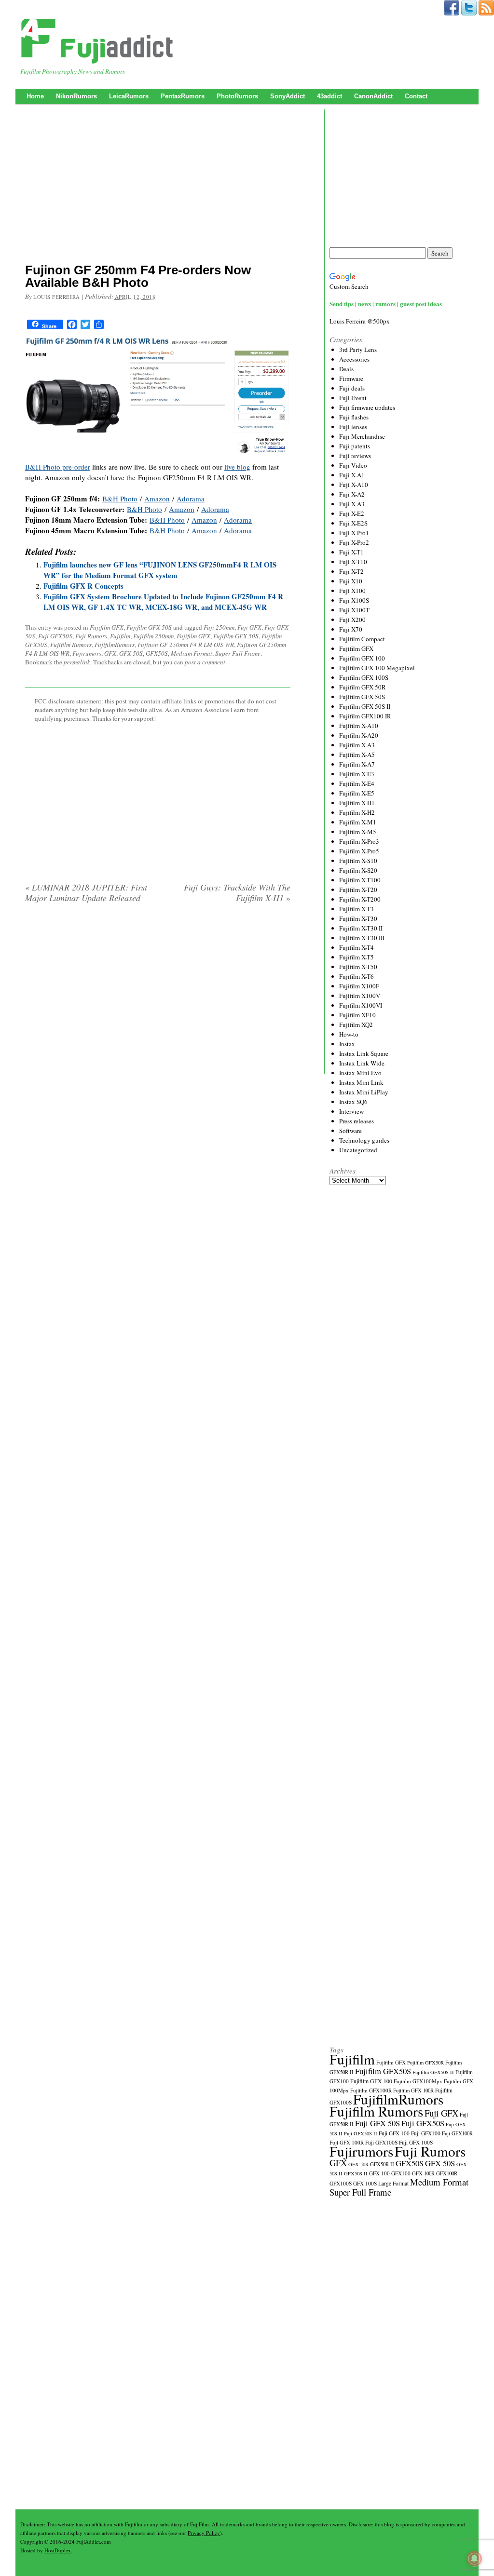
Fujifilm (120, 636)
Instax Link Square (364, 1053)
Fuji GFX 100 (394, 2133)
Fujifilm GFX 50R (363, 687)
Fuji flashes (354, 417)
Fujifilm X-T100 (360, 880)
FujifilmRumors (115, 645)
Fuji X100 (352, 591)
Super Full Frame (238, 653)
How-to (349, 1034)
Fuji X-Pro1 (354, 533)
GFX (110, 653)
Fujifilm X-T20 (358, 890)
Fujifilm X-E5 (357, 793)
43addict (329, 96)
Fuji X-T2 (351, 571)
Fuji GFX (249, 627)
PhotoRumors (237, 96)
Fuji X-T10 (353, 562)
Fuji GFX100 (426, 2133)
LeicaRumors (129, 96)
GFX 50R (358, 2164)
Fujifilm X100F (359, 986)
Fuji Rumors (91, 636)
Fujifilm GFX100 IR (365, 716)
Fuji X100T (354, 610)
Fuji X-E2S (353, 523)
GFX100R (447, 2173)
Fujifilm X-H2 (357, 812)
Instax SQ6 (353, 1102)
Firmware (351, 378)
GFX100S (341, 2183)
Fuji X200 (352, 620)
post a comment (205, 662)
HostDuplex (58, 2550)
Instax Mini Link (361, 1082)
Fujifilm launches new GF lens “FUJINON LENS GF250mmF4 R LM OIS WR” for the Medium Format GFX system (160, 570)
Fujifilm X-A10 (359, 726)
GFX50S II (356, 2173)
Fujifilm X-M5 (358, 832)
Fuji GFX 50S (377, 2123)
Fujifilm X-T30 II (361, 928)
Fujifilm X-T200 (360, 899)
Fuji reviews (355, 456)
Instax (347, 1044)
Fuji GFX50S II (361, 2133)
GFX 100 (379, 2173)
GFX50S (157, 653)
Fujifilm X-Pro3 (359, 841)
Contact (416, 96)
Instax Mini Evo (360, 1073)
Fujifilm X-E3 (357, 774)
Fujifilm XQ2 (356, 1025)
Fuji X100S (354, 600)
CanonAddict (373, 96)
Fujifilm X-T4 (357, 947)
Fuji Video (353, 465)
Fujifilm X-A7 (357, 764)
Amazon (157, 499)
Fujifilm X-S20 (358, 870)
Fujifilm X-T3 (357, 909)
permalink (77, 662)
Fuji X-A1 (352, 475)
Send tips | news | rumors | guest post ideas (386, 303)
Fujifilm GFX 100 (362, 658)
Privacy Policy (204, 2533)
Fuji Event (353, 398)
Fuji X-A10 (354, 485)
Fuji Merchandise (362, 436)
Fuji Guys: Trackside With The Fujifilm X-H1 (237, 892)
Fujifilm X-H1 (357, 803)
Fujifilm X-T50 (358, 967)
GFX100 (401, 2173)
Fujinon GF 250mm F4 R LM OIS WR (186, 645)
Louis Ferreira (57, 297)
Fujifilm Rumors (71, 645)
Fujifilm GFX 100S (364, 677)
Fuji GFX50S (55, 636)
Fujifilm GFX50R (425, 2063)
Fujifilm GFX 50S (149, 627)
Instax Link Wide (362, 1063)
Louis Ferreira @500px (360, 321)
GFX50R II (382, 2164)
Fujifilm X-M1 (358, 822)
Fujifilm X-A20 (359, 735)
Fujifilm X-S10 (358, 861)
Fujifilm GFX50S (383, 2071)
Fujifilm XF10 (357, 1015)
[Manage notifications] (474, 2559)
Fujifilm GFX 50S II (365, 706)
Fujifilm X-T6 (357, 976)
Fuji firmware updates (367, 407)
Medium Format (192, 653)
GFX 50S (131, 653)
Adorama (191, 499)
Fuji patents (355, 446)
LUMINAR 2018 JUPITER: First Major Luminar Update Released (86, 892)
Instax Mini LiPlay (364, 1092)
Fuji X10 (351, 581)
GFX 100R (423, 2173)
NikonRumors (76, 96)
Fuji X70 (351, 629)
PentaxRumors (183, 96)
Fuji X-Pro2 (354, 542)
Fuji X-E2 (352, 513)
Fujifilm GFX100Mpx (418, 2081)
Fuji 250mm (219, 627)
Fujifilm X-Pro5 (359, 851)
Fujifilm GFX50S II (433, 2072)
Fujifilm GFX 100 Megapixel (377, 668)
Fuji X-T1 (351, 552)
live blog (237, 467)
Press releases (357, 1121)
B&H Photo (120, 499)
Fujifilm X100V (360, 996)
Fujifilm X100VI (361, 1005)
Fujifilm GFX (107, 627)
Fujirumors (87, 653)
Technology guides (364, 1140)
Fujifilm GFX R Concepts (83, 586)
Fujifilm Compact (362, 639)
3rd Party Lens (358, 350)
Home (35, 96)
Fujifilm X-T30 (358, 918)
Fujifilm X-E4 (357, 783)
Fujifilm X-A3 (357, 745)
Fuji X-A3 (352, 504)
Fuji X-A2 (352, 494)
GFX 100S (365, 2183)
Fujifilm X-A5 (357, 755)
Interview (351, 1111)
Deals (346, 369)
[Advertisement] (158, 186)
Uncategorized (358, 1150)
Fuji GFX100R (457, 2133)
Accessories (354, 359)
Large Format (393, 2183)
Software (350, 1131)
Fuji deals (352, 388)
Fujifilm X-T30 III (362, 938)
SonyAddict (288, 96)
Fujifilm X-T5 (357, 957)
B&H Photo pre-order (58, 467)
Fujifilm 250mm (153, 636)
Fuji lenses (353, 427)
